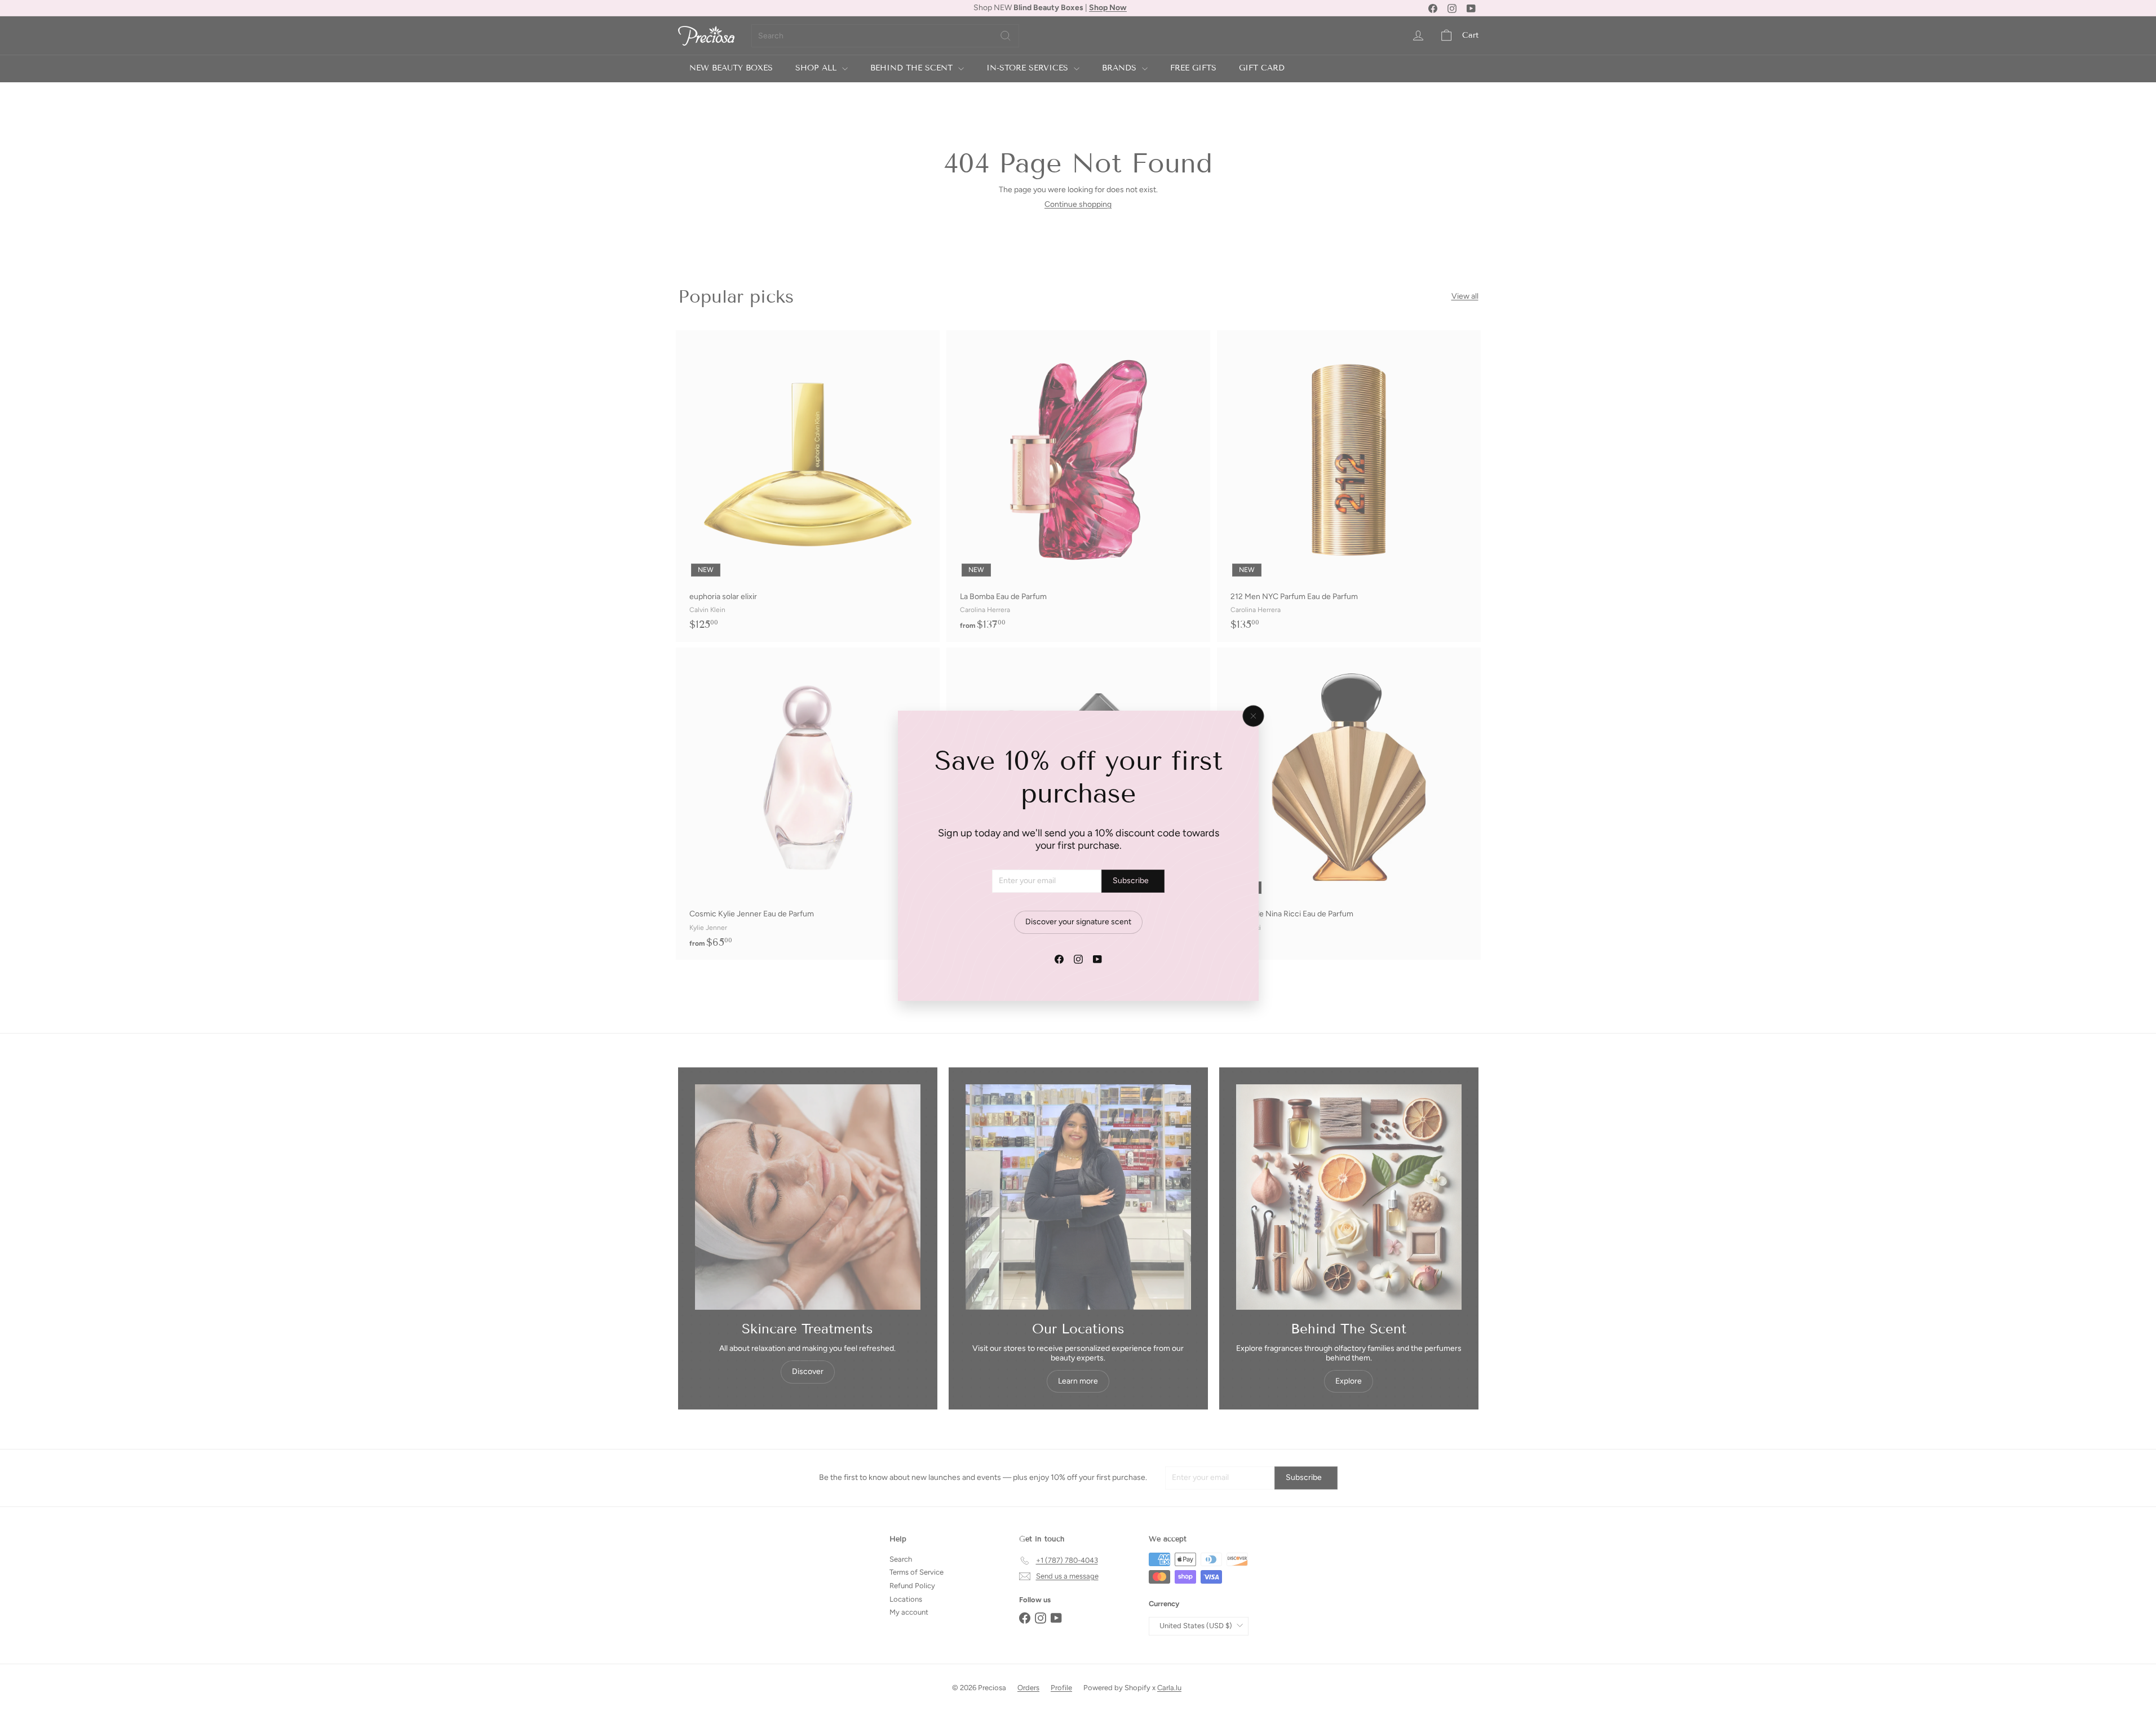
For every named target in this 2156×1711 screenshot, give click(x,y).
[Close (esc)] (1253, 716)
